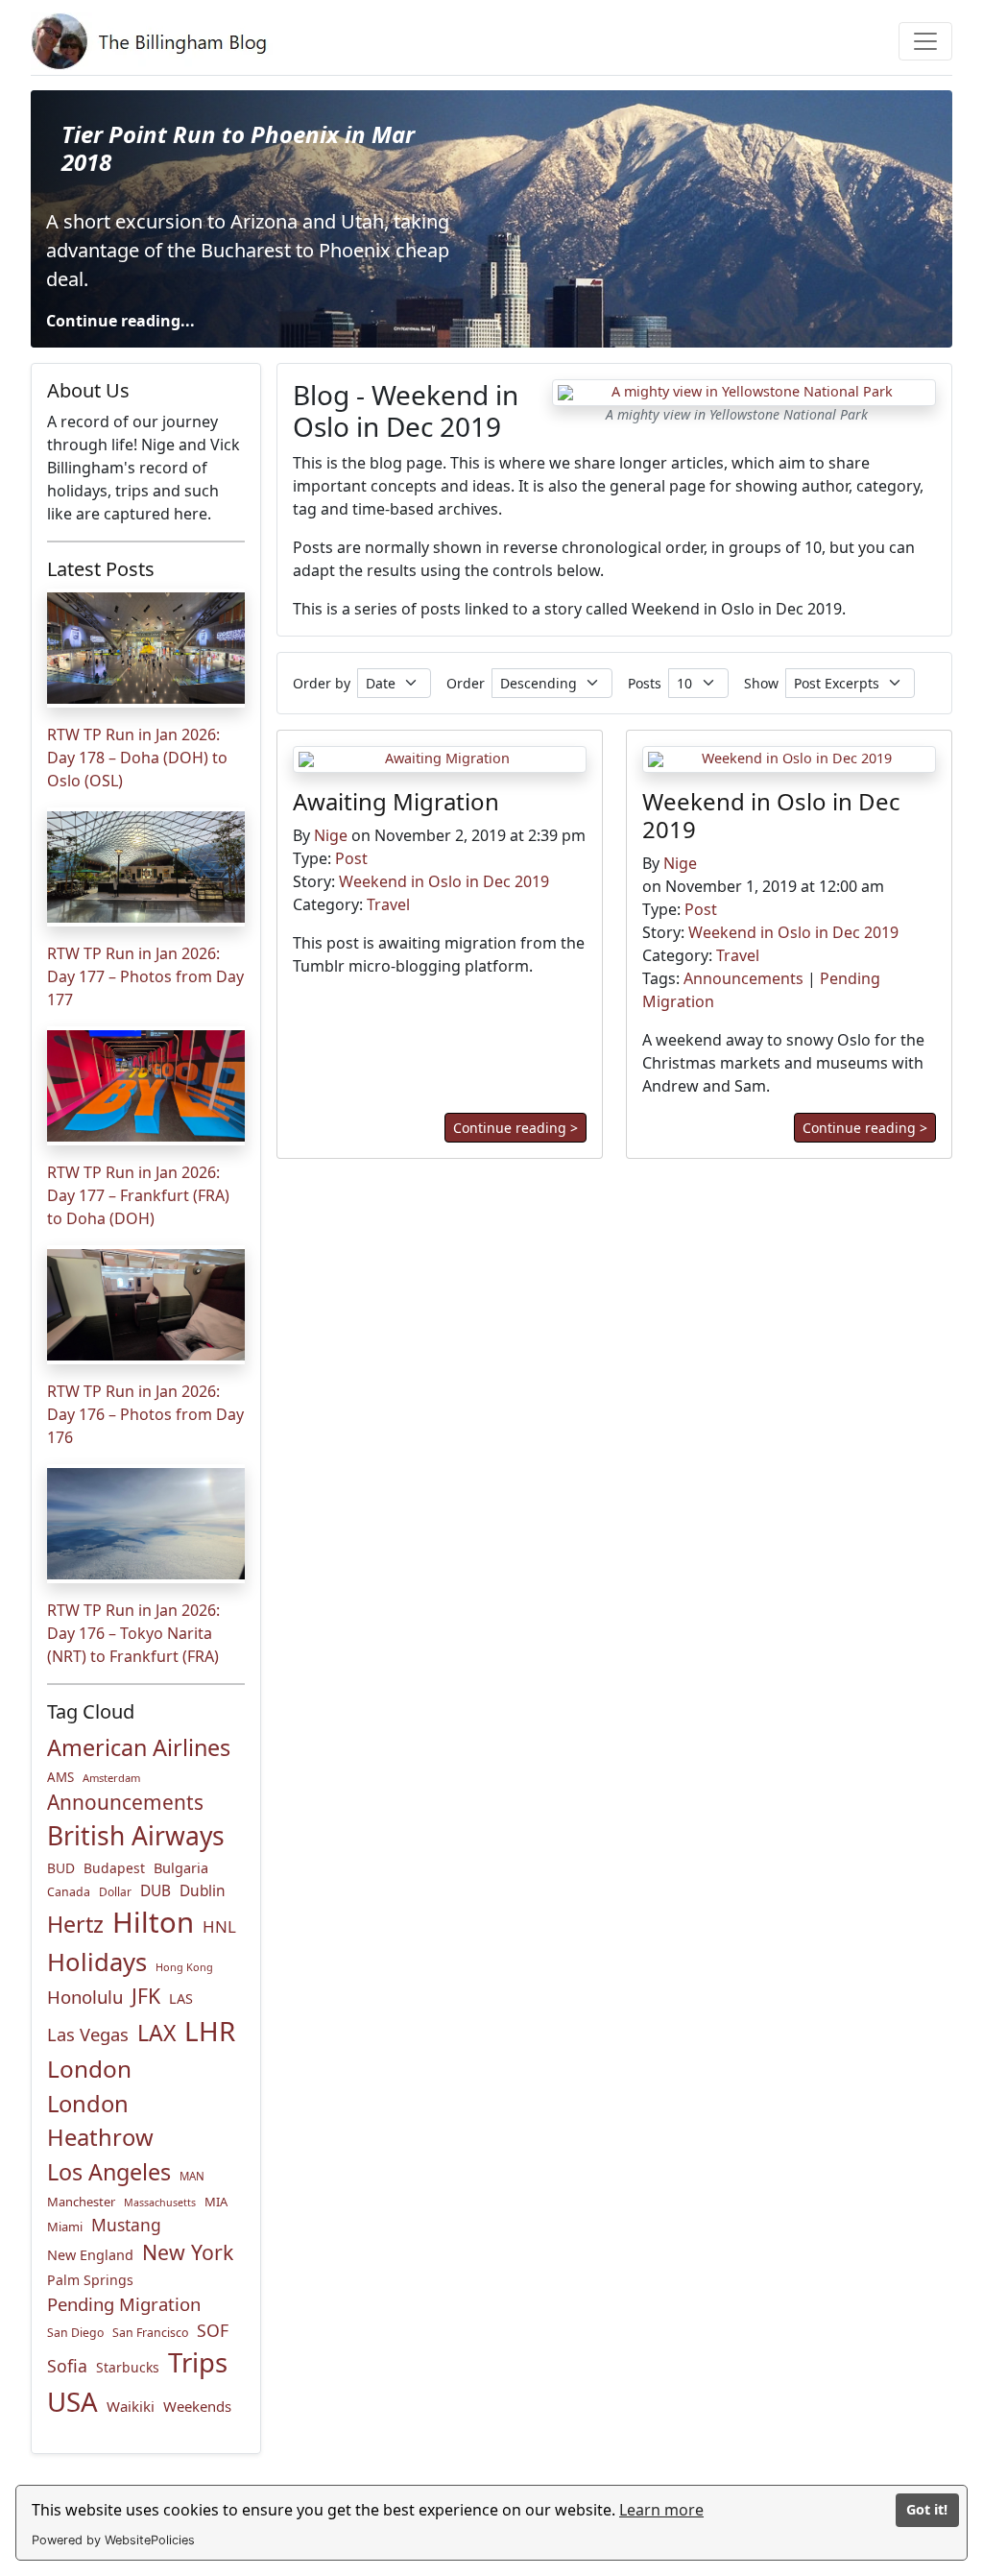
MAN (192, 2176)
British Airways (136, 1836)
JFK (146, 1996)
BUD (61, 1868)
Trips (198, 2362)
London (89, 2069)
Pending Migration (124, 2304)
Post (351, 858)
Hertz (75, 1924)
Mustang (126, 2225)
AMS (60, 1777)
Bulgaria (181, 1867)
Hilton (153, 1922)
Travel (388, 904)
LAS (181, 1998)
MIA (216, 2202)
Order (466, 683)
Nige (331, 835)
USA (72, 2401)
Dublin (203, 1891)
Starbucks (128, 2367)
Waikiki (131, 2406)
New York (188, 2252)
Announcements (125, 1802)
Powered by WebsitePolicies (113, 2540)
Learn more (661, 2510)
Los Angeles (109, 2172)
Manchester (81, 2202)
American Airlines (139, 1747)
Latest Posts (101, 569)
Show (761, 683)
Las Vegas (88, 2034)
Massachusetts (160, 2203)
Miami (65, 2227)
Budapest (114, 1868)
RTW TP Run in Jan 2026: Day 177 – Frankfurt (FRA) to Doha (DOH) (138, 1195)
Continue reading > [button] (515, 1127)
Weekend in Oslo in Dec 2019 (444, 881)
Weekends (197, 2406)
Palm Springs (90, 2280)
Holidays (97, 1962)
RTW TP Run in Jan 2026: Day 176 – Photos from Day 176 (145, 1414)
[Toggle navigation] (925, 41)
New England (90, 2255)
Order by (322, 683)
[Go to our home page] (153, 41)
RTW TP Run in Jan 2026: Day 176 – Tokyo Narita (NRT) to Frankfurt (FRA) (133, 1633)
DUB (156, 1891)
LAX (156, 2033)
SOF (213, 2330)
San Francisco (150, 2333)
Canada (69, 1892)
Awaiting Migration (396, 801)
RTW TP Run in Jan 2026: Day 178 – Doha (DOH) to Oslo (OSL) (137, 758)
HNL (219, 1926)
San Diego (75, 2333)
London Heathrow (100, 2121)
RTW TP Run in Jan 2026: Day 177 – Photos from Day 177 (145, 976)
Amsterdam (111, 1778)
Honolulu (85, 1997)
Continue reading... (120, 321)
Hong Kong (184, 1967)
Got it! (927, 2509)
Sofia (67, 2366)
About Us (88, 390)
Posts (645, 683)
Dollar (115, 1892)
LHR (210, 2031)
